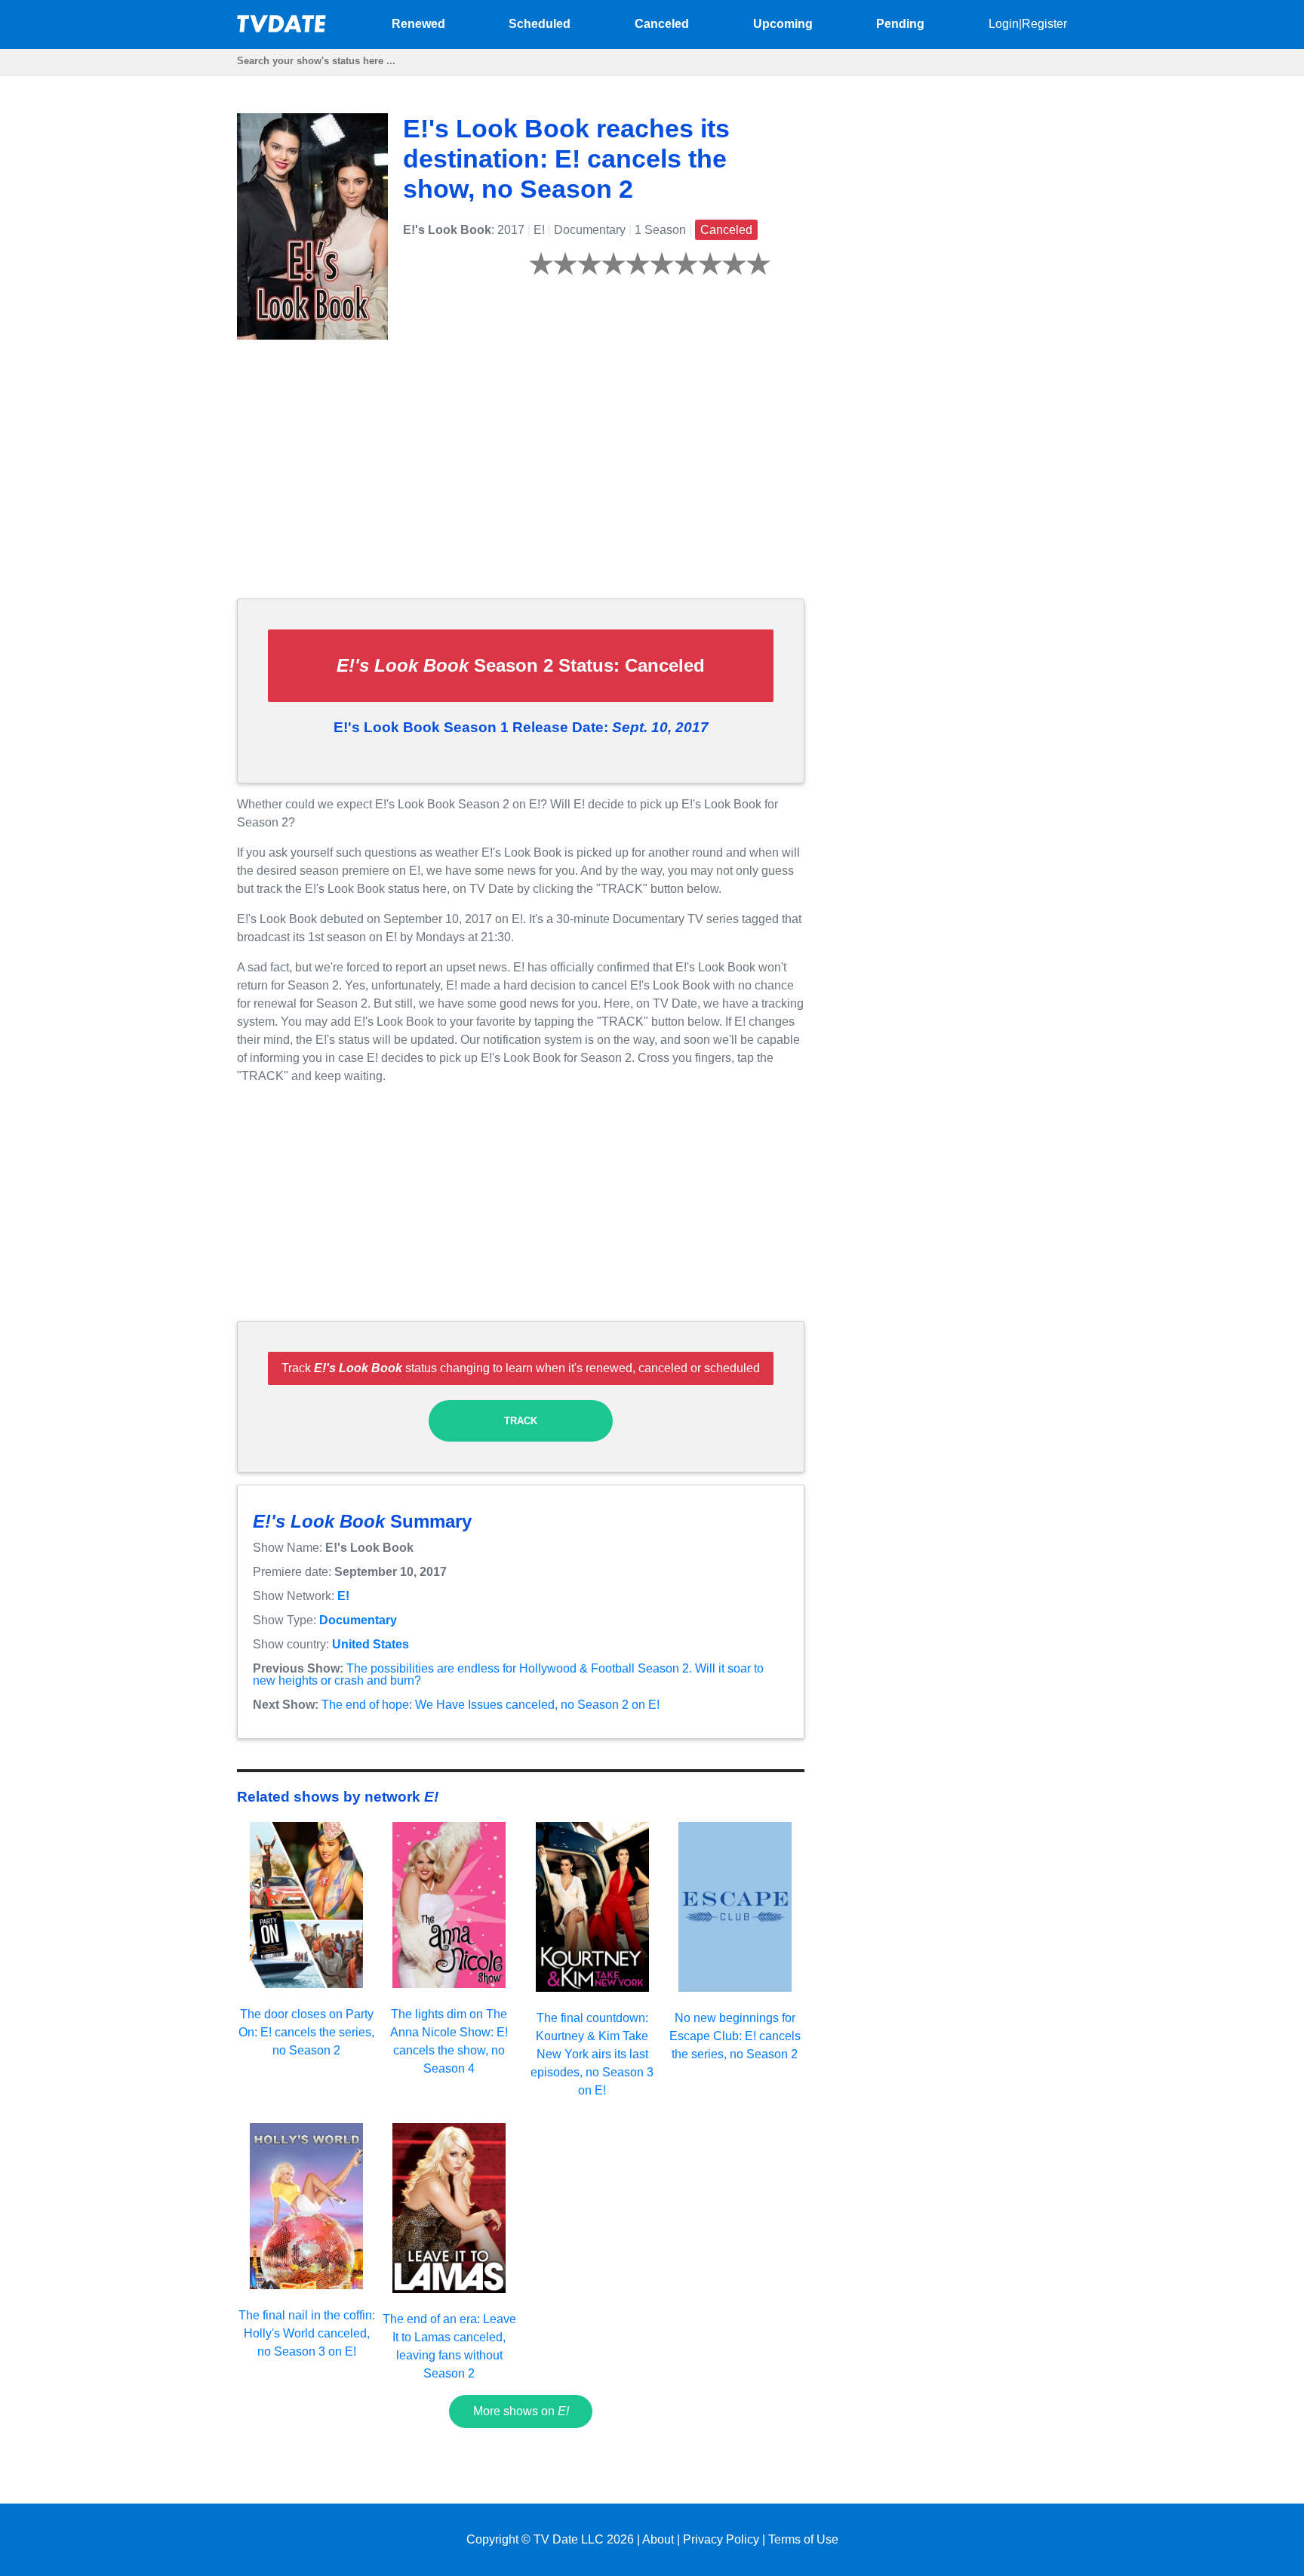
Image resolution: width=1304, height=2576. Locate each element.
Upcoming (783, 24)
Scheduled (540, 24)
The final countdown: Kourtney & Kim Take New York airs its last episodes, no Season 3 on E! (592, 2054)
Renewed (418, 24)
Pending (900, 24)
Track (521, 1421)
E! (343, 1596)
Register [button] (1044, 24)
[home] (282, 28)
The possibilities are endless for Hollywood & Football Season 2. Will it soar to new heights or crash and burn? (508, 1674)
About (658, 2539)
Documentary (358, 1620)
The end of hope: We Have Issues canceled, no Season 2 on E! (491, 1705)
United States (371, 1644)
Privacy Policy (721, 2539)
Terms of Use (803, 2539)
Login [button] (1004, 24)
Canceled (662, 24)
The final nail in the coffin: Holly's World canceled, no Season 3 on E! (307, 2333)
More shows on (521, 2411)
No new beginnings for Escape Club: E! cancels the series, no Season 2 (735, 2036)
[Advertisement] (521, 481)
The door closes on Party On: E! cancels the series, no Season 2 (306, 2032)
